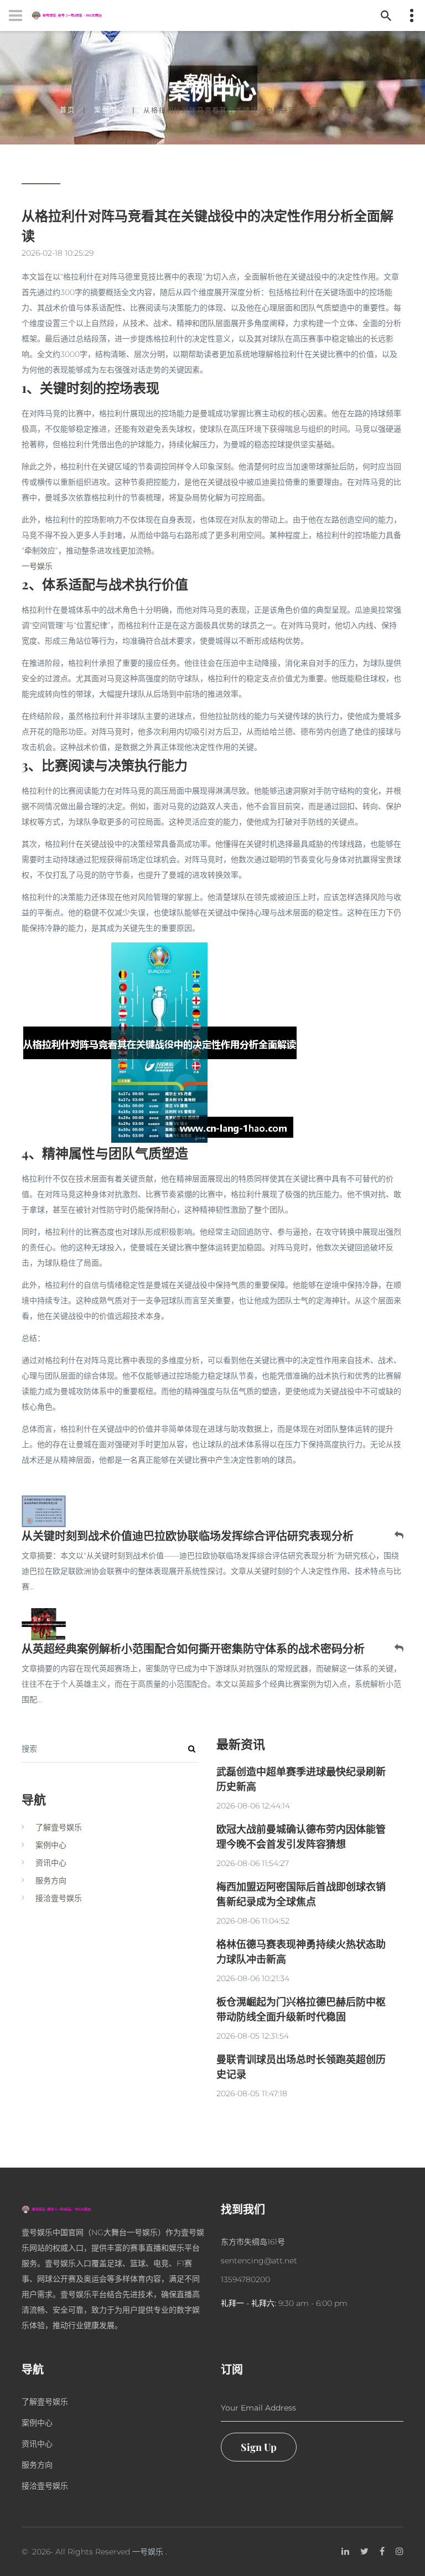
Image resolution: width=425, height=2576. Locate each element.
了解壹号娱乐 (59, 1827)
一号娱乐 (148, 2552)
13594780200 (245, 2279)
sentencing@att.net (259, 2261)
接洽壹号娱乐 (59, 1898)
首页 (68, 110)
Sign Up (259, 2447)
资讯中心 (51, 1863)
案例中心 (109, 110)
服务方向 (51, 1880)
